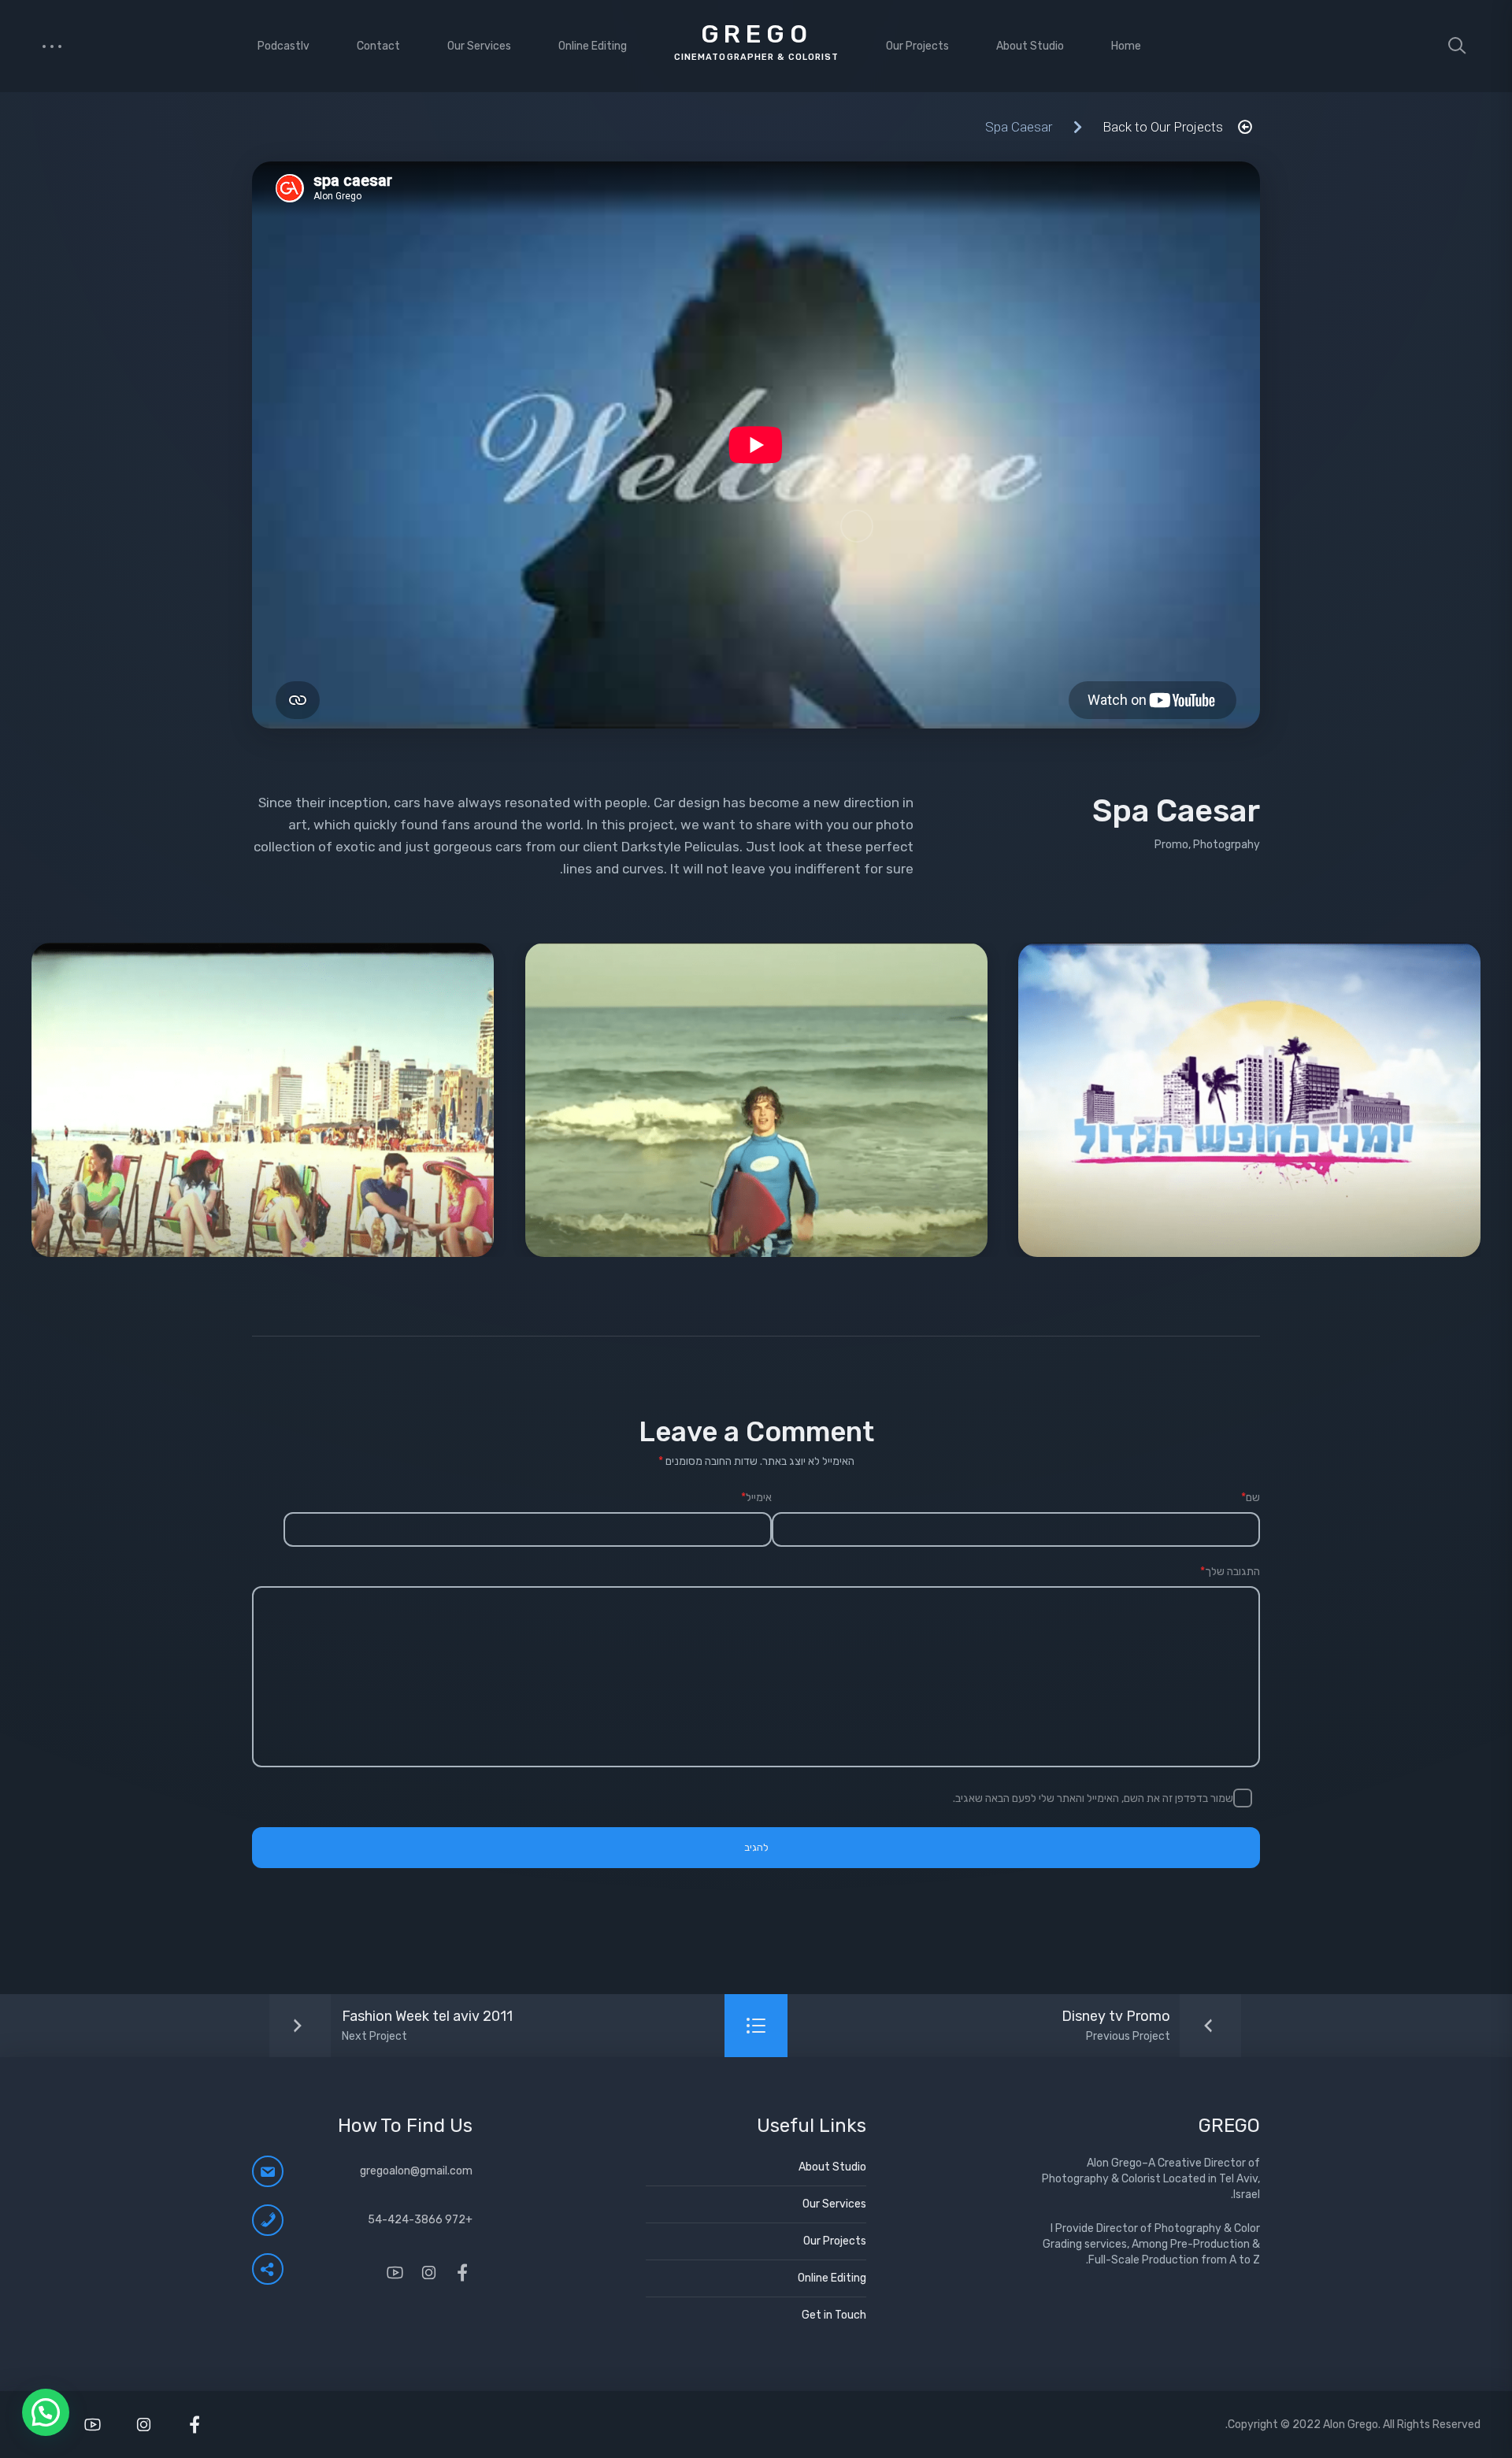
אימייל (756, 1498)
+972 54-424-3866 (420, 2220)
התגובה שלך (1230, 1572)
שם (1251, 1498)
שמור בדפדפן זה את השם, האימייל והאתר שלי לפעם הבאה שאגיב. (1093, 1798)
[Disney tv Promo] (1161, 2026)
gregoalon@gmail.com (416, 2171)
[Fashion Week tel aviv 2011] (382, 2026)
